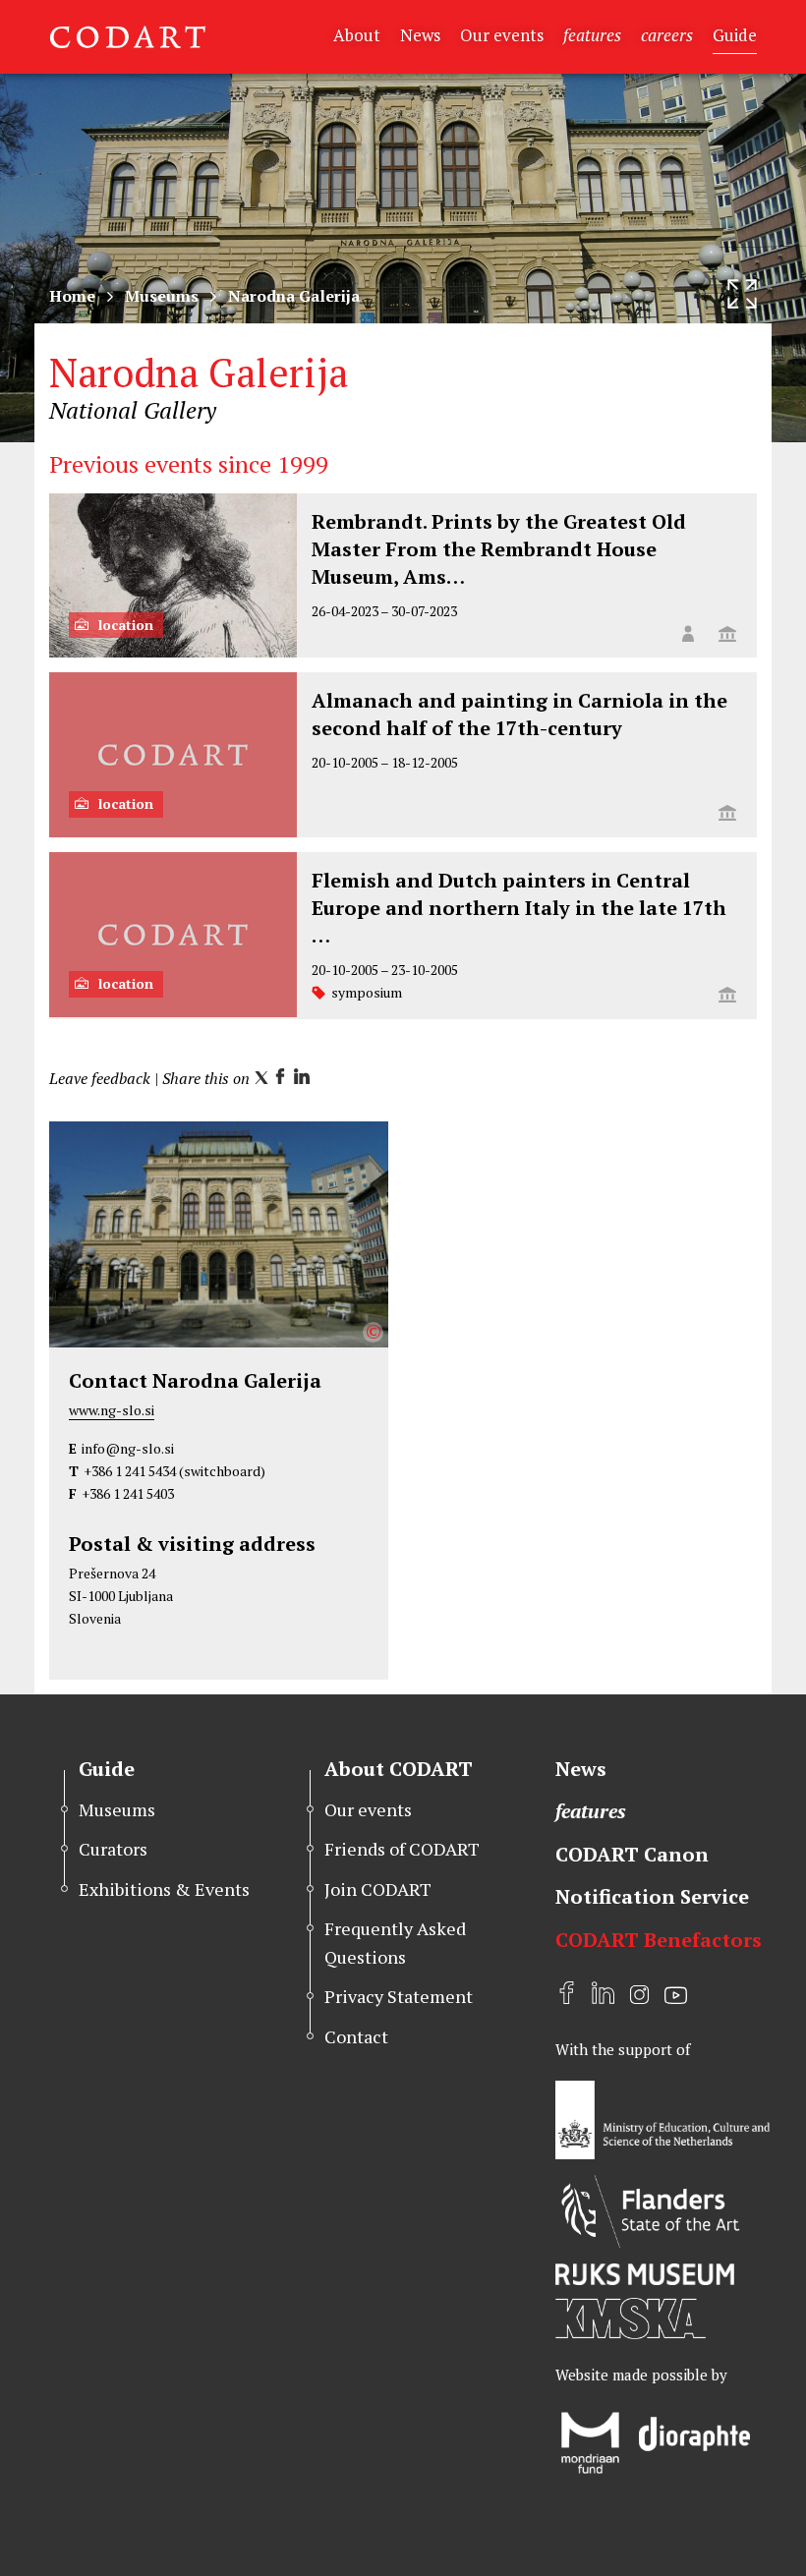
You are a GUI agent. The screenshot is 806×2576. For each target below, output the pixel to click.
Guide (735, 35)
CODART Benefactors (659, 1940)
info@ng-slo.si (128, 1448)
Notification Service (652, 1896)
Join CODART (378, 1889)
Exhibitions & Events (164, 1889)
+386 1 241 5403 (128, 1493)
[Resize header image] (742, 294)
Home (72, 296)
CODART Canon (632, 1854)
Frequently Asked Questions (395, 1943)
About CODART (399, 1769)
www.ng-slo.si (112, 1410)
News (420, 35)
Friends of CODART (402, 1849)
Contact (356, 2036)
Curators (113, 1849)
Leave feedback (100, 1078)
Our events (502, 35)
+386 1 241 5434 (130, 1471)
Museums (162, 296)
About (357, 35)
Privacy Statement (399, 1996)
